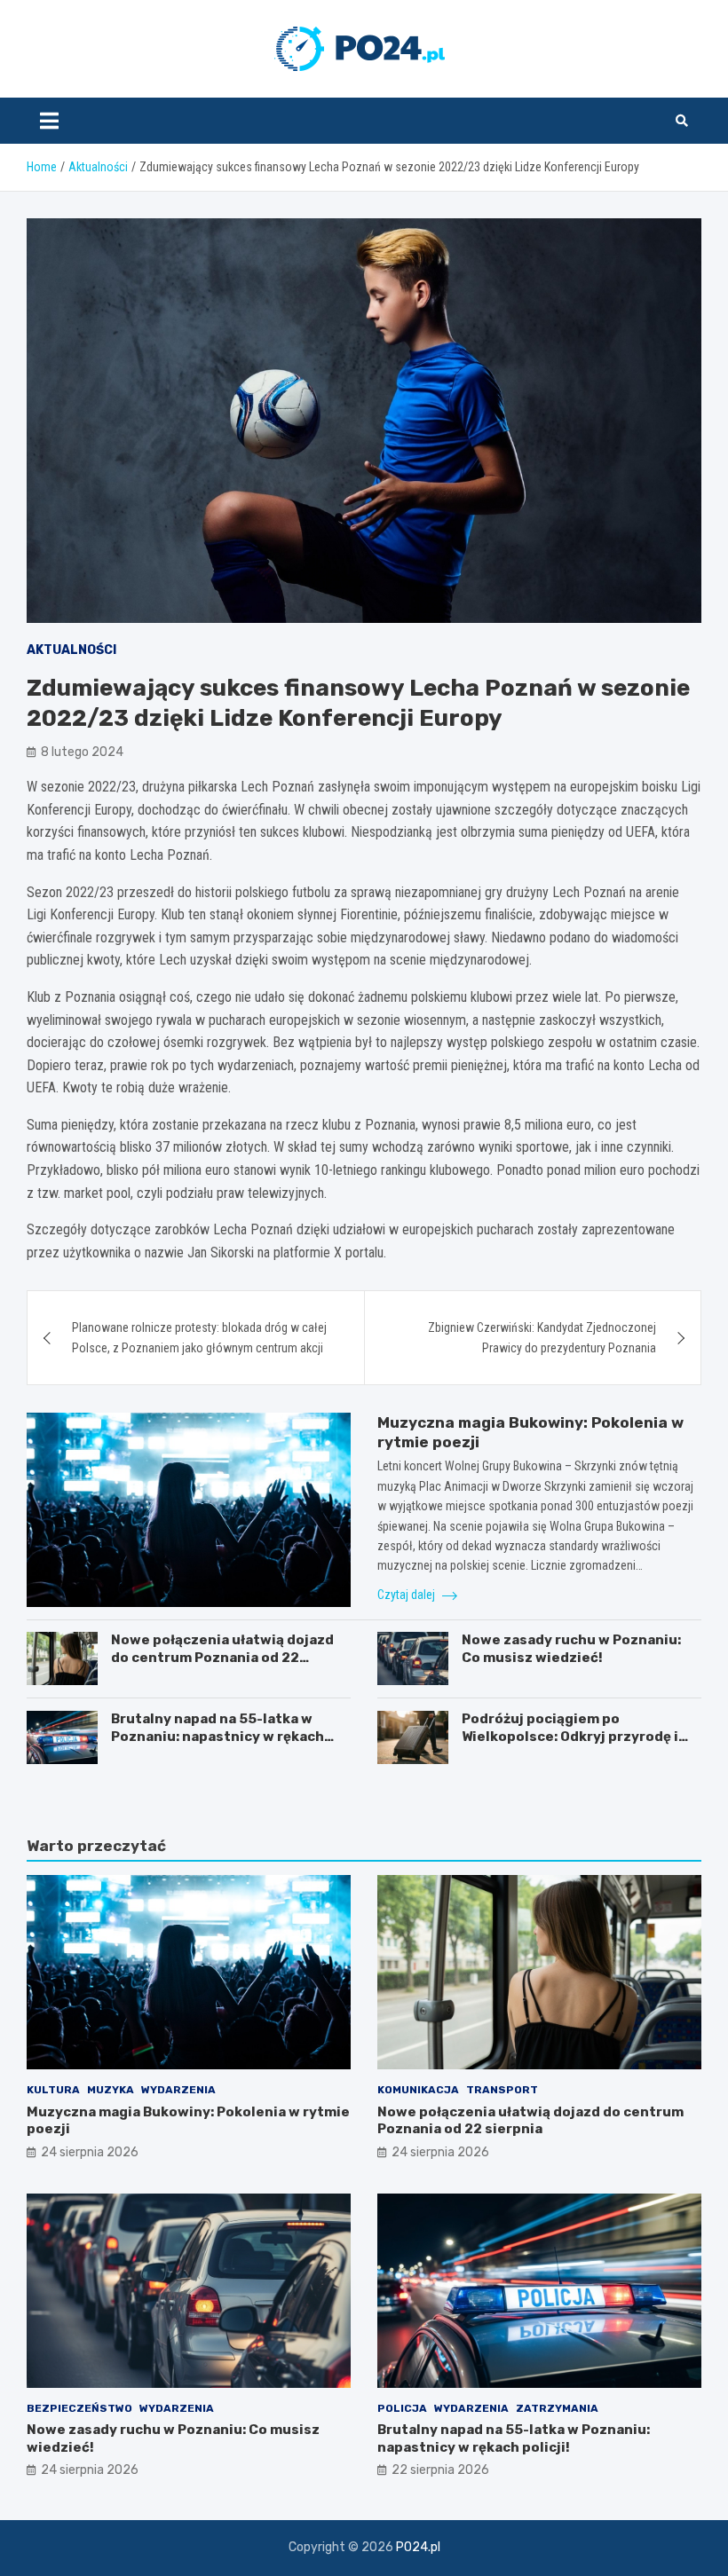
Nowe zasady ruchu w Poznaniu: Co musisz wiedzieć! (571, 1649)
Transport (502, 2090)
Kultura (53, 2090)
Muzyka (111, 2090)
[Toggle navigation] (49, 121)
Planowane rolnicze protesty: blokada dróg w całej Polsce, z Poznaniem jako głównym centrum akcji (199, 1337)
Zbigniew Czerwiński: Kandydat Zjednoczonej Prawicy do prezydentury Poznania (542, 1337)
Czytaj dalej (408, 1595)
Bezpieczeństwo (79, 2408)
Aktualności (71, 650)
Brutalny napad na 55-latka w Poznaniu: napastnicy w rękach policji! (218, 1736)
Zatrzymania (557, 2408)
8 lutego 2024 (82, 752)
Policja (402, 2408)
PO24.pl (418, 2547)
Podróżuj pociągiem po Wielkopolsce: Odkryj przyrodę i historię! (570, 1736)
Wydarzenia (178, 2090)
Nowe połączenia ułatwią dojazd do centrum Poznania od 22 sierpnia (222, 1657)
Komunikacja (418, 2090)
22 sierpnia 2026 (440, 2470)
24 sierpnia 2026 (90, 2152)
